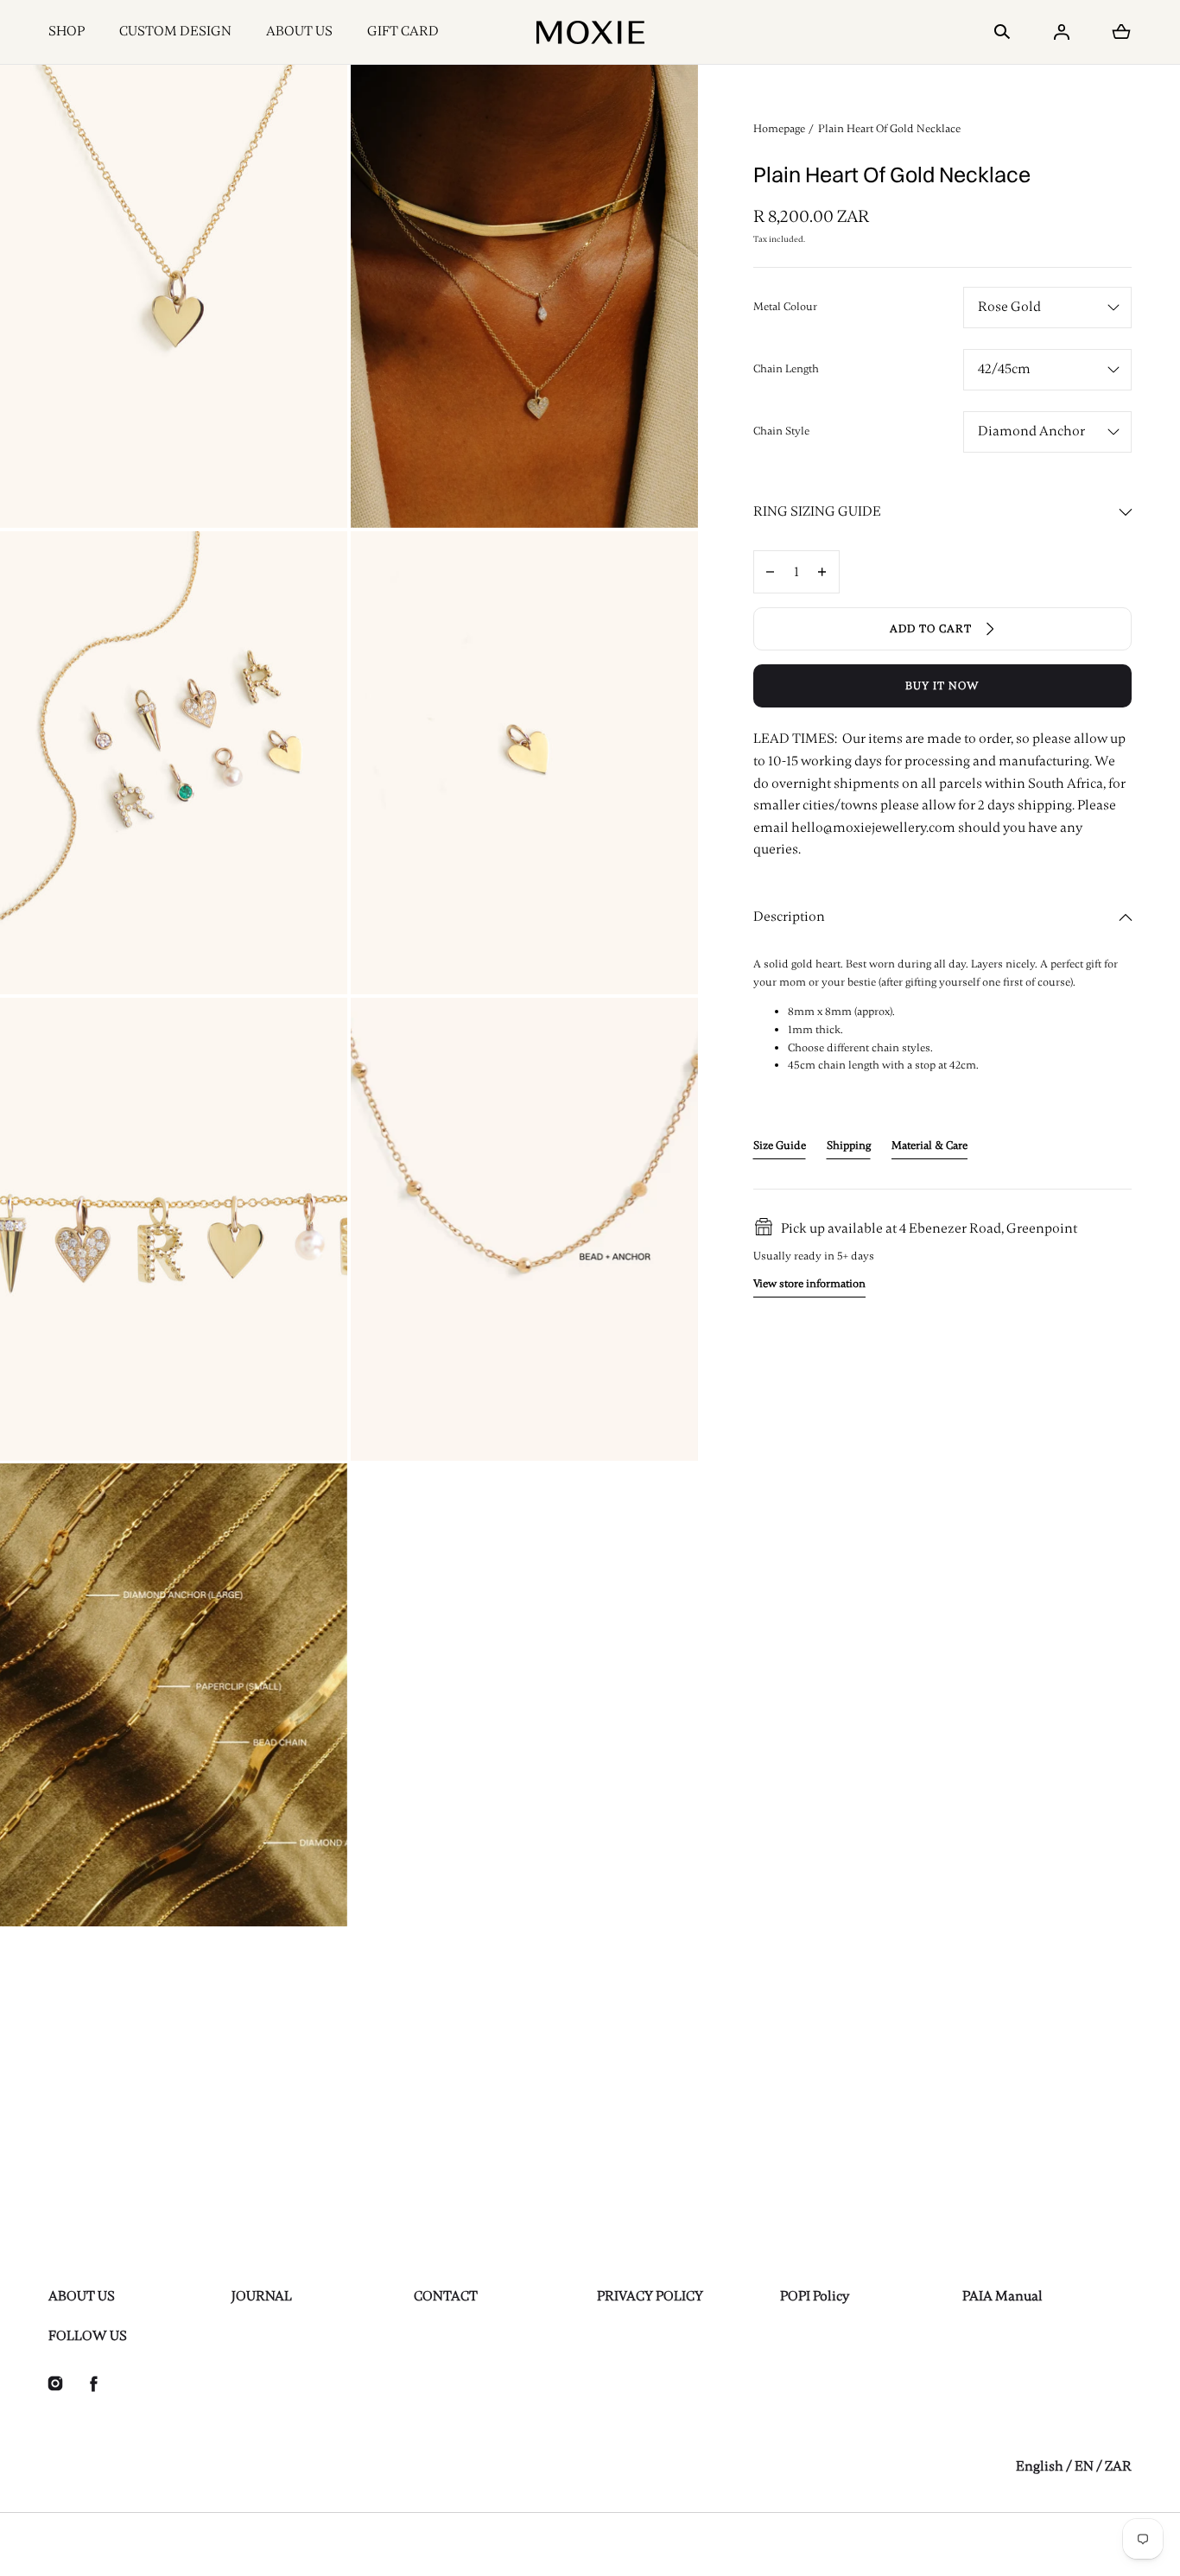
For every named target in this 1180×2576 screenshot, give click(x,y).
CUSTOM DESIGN (175, 31)
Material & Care (929, 1145)
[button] (1002, 32)
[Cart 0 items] (1121, 32)
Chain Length (786, 369)
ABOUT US (299, 31)
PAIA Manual (1002, 2296)
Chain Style (781, 431)
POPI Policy (815, 2296)
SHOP (67, 31)
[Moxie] (590, 32)
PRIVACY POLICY (650, 2296)
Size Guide (780, 1145)
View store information (809, 1285)
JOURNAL (262, 2296)
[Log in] (1062, 32)
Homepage (779, 129)
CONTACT (446, 2296)
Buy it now (942, 686)
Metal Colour (785, 307)
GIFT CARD (403, 31)
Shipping (849, 1145)
